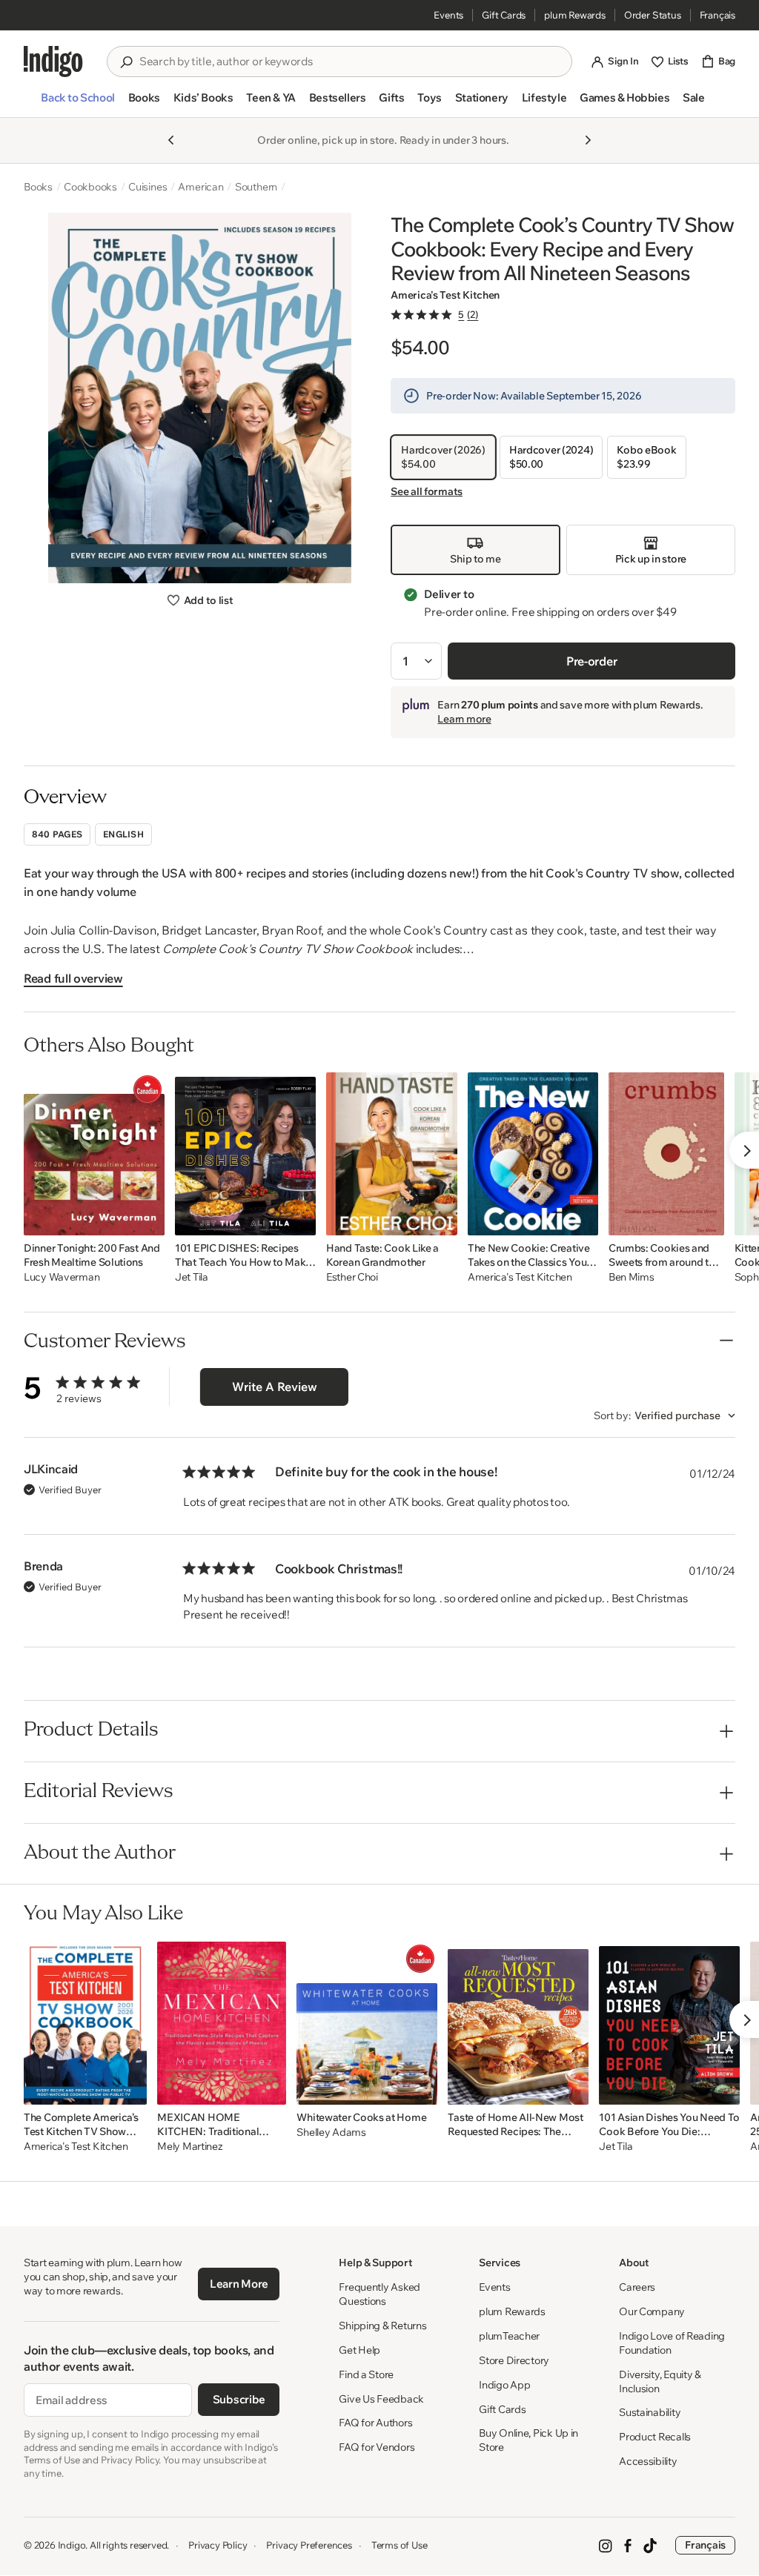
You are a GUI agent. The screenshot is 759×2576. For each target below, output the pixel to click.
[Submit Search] (126, 62)
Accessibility (648, 2461)
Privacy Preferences (309, 2545)
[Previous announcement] (171, 140)
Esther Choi (352, 1277)
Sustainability (650, 2412)
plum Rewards (575, 15)
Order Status (653, 15)
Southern (256, 187)
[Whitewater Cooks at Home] (367, 2023)
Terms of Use (400, 2545)
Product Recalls (655, 2437)
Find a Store (366, 2374)
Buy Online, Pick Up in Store (528, 2440)
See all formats (427, 491)
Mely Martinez (190, 2147)
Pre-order (591, 661)
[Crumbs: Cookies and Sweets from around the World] (666, 1154)
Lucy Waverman (62, 1277)
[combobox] (350, 62)
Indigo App (504, 2385)
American (200, 187)
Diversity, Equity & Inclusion (660, 2381)
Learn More (239, 2284)
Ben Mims (632, 1277)
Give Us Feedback (381, 2399)
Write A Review (275, 1387)
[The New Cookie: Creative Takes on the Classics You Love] (533, 1154)
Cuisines (148, 187)
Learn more (464, 719)
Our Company (652, 2311)
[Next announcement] (588, 140)
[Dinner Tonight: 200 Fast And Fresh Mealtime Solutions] (94, 1154)
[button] (77, 104)
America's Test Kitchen (445, 295)
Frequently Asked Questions (379, 2294)
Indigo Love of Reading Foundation (672, 2343)
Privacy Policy (218, 2545)
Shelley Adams (331, 2132)
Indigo (72, 2545)
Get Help (359, 2350)
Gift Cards (504, 15)
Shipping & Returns (382, 2326)
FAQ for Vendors (377, 2447)
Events (448, 15)
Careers (637, 2287)
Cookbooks (90, 187)
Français (717, 15)
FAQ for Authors (375, 2423)
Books (38, 187)
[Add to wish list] (149, 1220)
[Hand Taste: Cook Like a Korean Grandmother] (392, 1154)
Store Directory (514, 2360)
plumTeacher (509, 2336)
